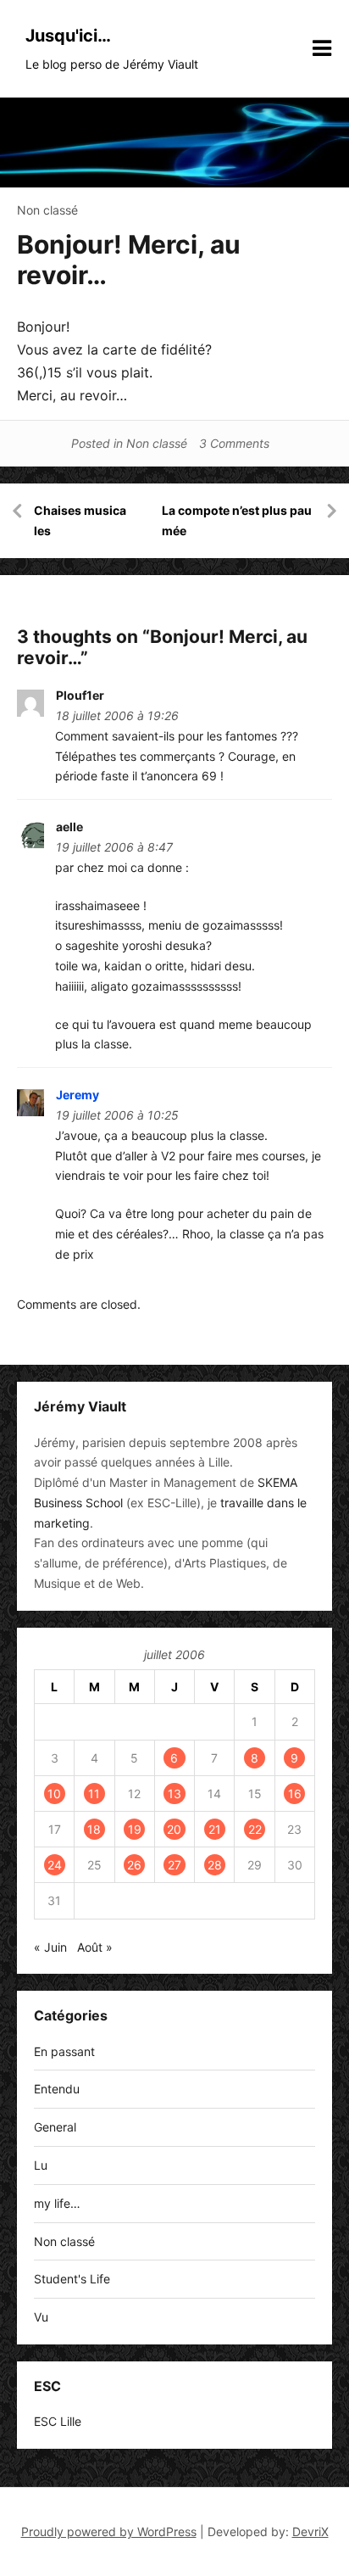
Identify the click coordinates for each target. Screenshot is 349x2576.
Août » (95, 1947)
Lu (41, 2165)
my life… (57, 2203)
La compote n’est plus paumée (237, 520)
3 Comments (234, 443)
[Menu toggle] (322, 48)
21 (215, 1829)
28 (215, 1865)
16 (295, 1794)
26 (134, 1865)
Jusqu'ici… (68, 36)
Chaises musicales (80, 520)
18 (94, 1829)
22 (255, 1829)
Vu (41, 2317)
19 (135, 1829)
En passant (64, 2051)
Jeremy (78, 1095)
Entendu (57, 2089)
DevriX (310, 2531)
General (55, 2127)
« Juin (50, 1947)
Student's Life (72, 2279)
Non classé (47, 210)
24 (55, 1865)
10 (54, 1794)
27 (174, 1865)
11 (94, 1794)
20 (174, 1829)
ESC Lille (58, 2421)
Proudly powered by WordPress (109, 2531)
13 (174, 1794)
